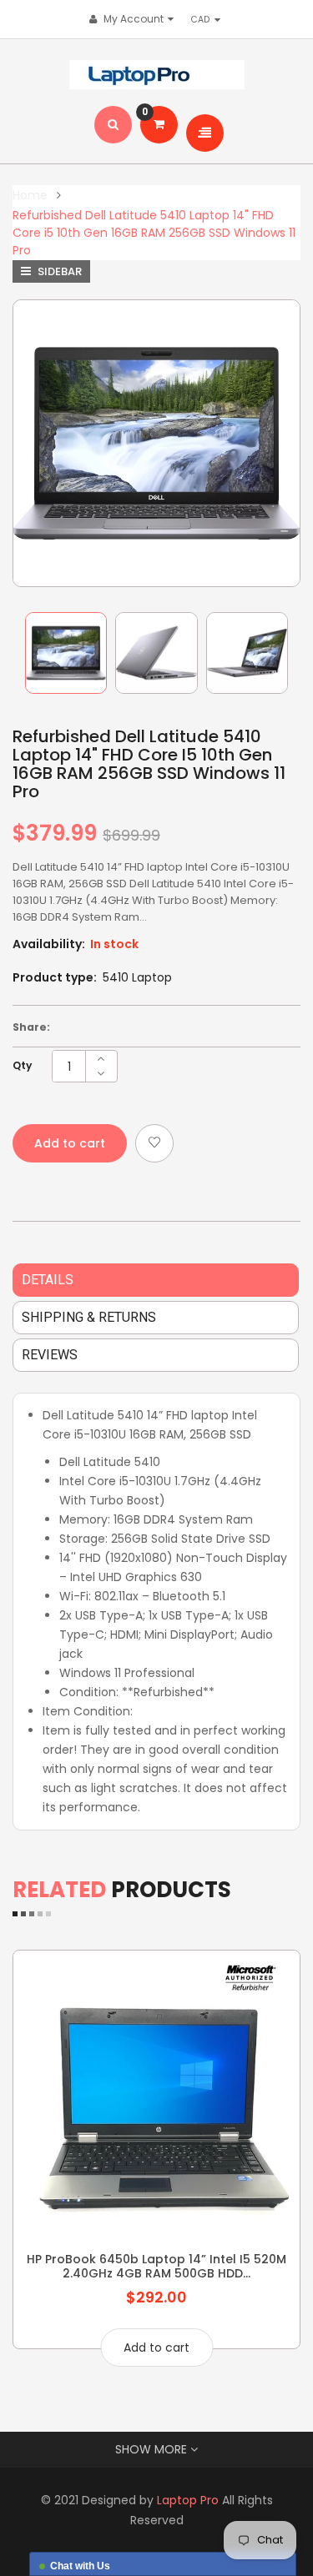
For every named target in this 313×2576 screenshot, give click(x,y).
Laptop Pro (188, 2500)
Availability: (49, 944)
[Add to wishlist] (154, 1143)
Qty (22, 1065)
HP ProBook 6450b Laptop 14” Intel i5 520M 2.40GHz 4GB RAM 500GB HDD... (156, 2266)
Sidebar (58, 271)
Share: (31, 1027)
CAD (204, 19)
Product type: (55, 977)
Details (48, 1280)
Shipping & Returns (89, 1317)
